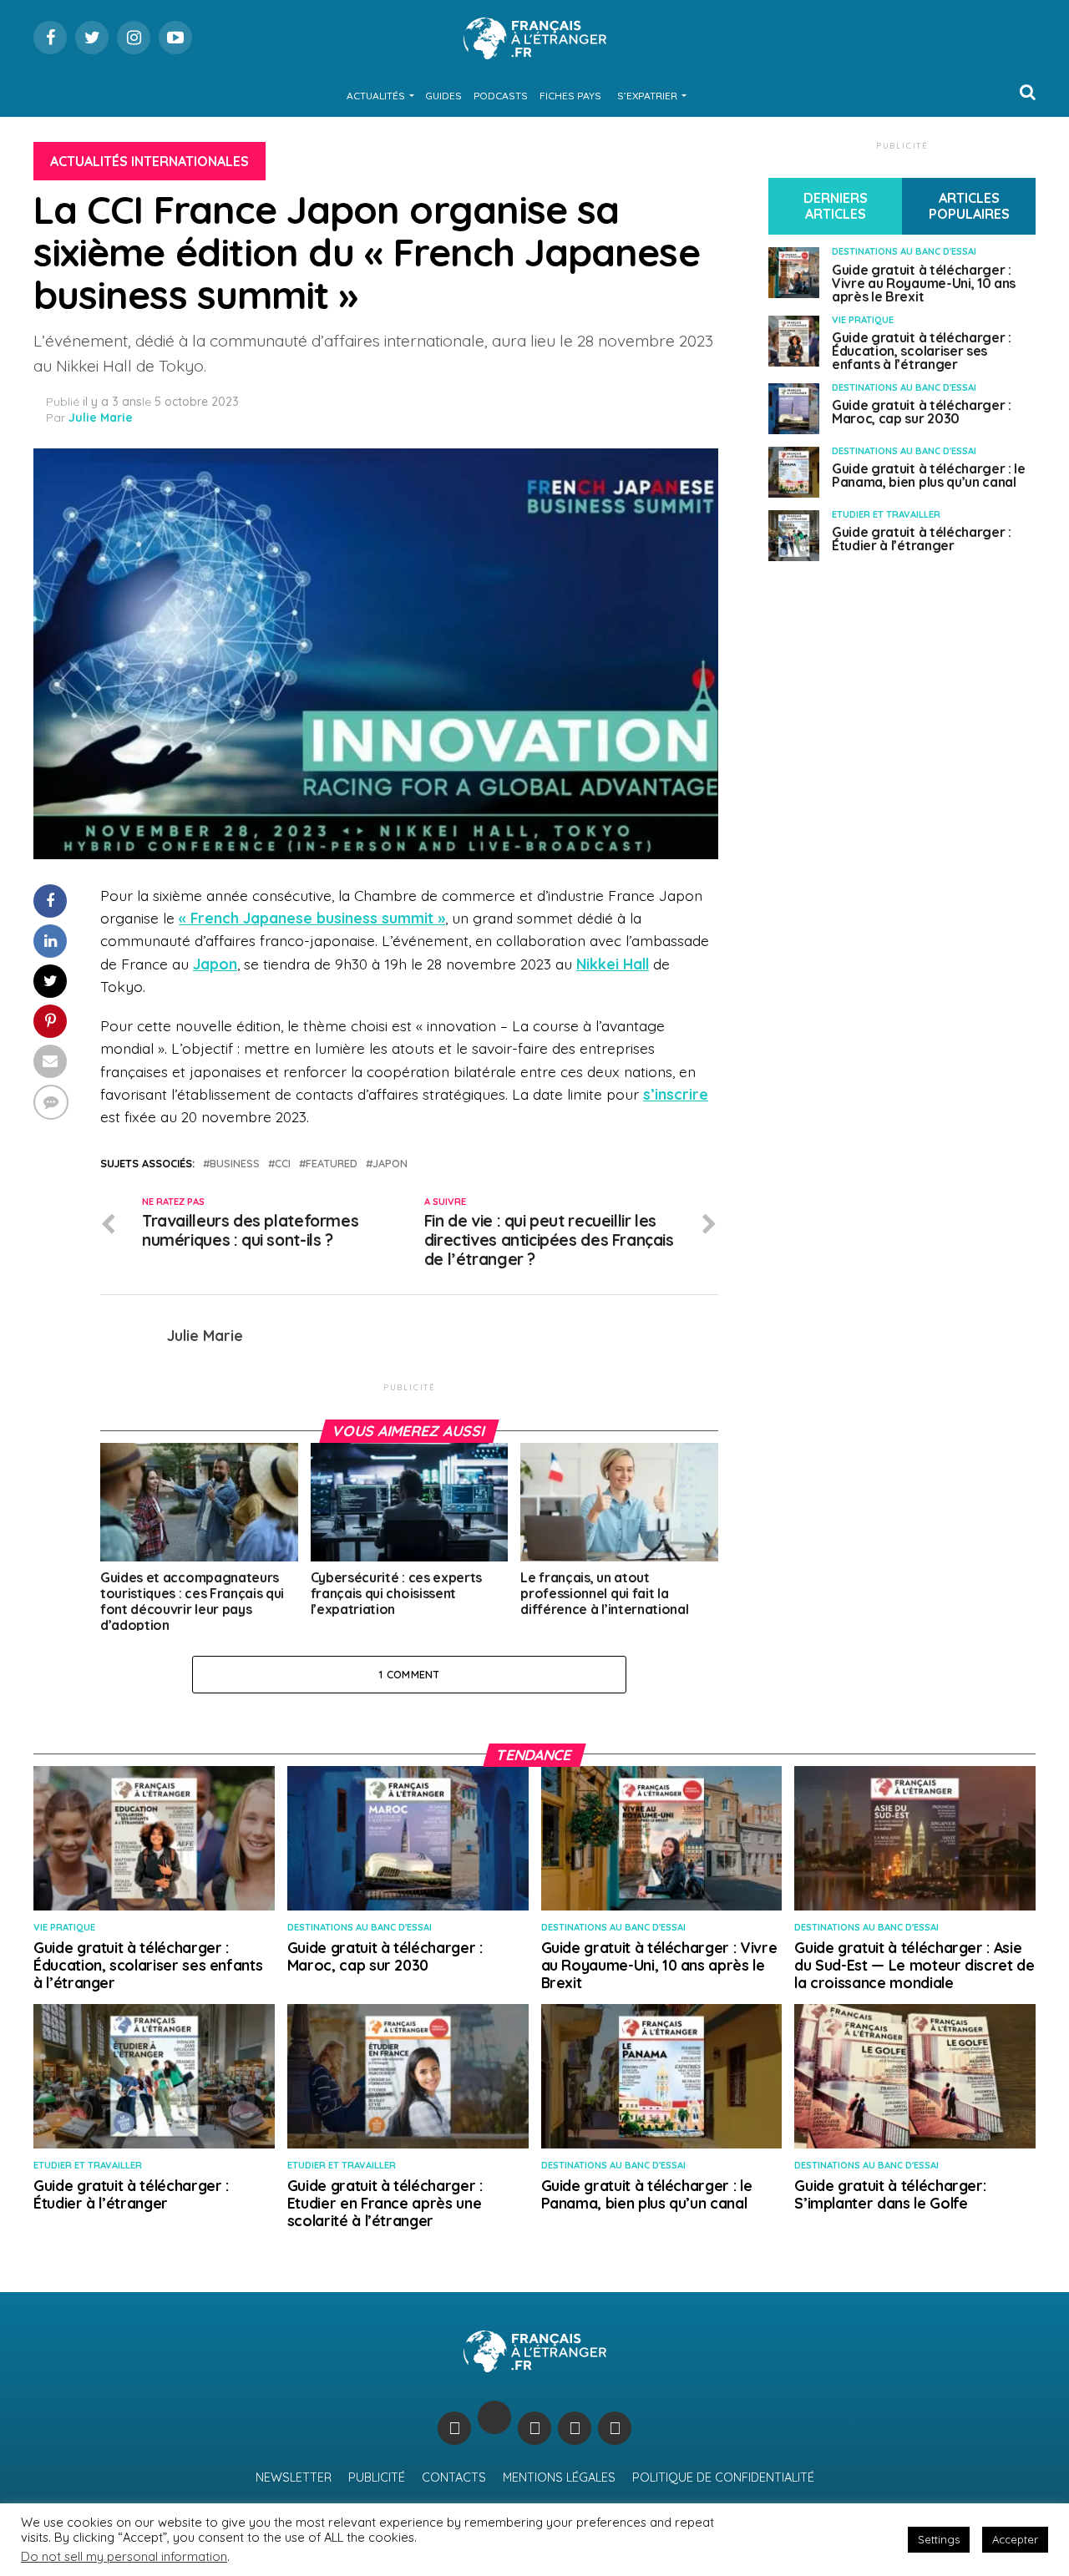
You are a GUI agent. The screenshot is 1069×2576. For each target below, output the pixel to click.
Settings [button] (939, 2539)
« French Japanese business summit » (312, 918)
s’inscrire (676, 1094)
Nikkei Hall (613, 964)
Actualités (376, 96)
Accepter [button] (1015, 2539)
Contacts (454, 2477)
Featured (332, 1164)
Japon (215, 964)
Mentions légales (559, 2477)
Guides (443, 96)
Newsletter (294, 2477)
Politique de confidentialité (723, 2477)
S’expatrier (647, 96)
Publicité (377, 2477)
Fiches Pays (570, 96)
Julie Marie (101, 418)
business (235, 1164)
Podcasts (501, 96)
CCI (283, 1164)
